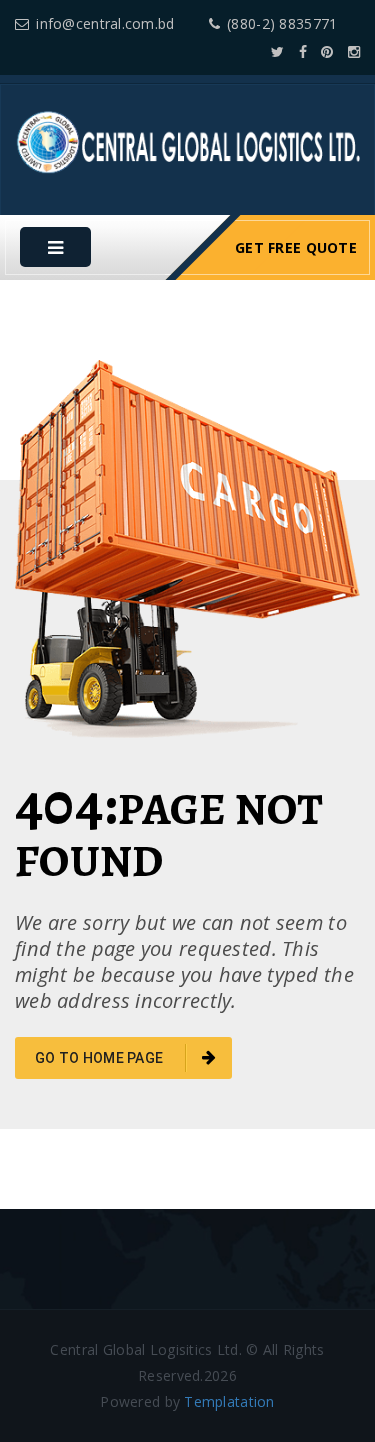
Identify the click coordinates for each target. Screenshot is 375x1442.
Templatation (229, 1401)
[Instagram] (354, 51)
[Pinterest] (327, 51)
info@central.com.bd (105, 23)
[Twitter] (277, 51)
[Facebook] (303, 51)
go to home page (100, 1058)
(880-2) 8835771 (282, 23)
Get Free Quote (296, 247)
